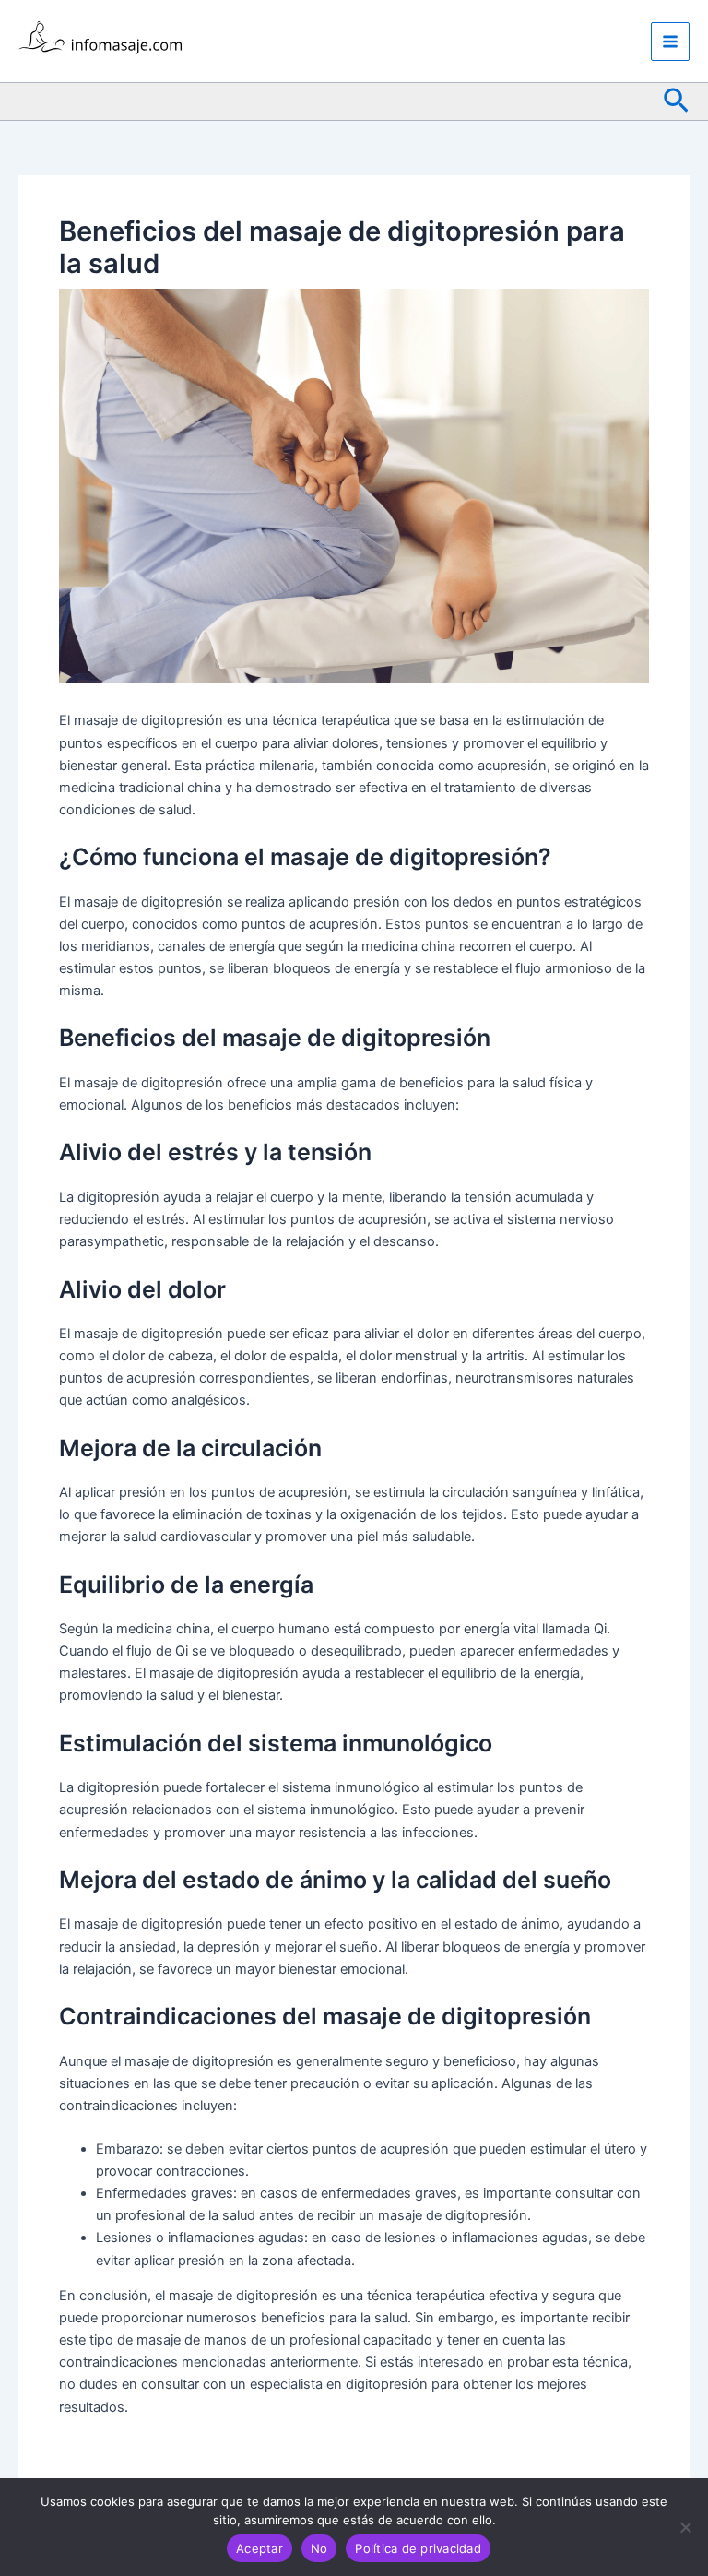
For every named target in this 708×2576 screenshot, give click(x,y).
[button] (676, 101)
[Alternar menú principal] (670, 42)
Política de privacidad (418, 2548)
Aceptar (260, 2548)
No (319, 2548)
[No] (685, 2527)
